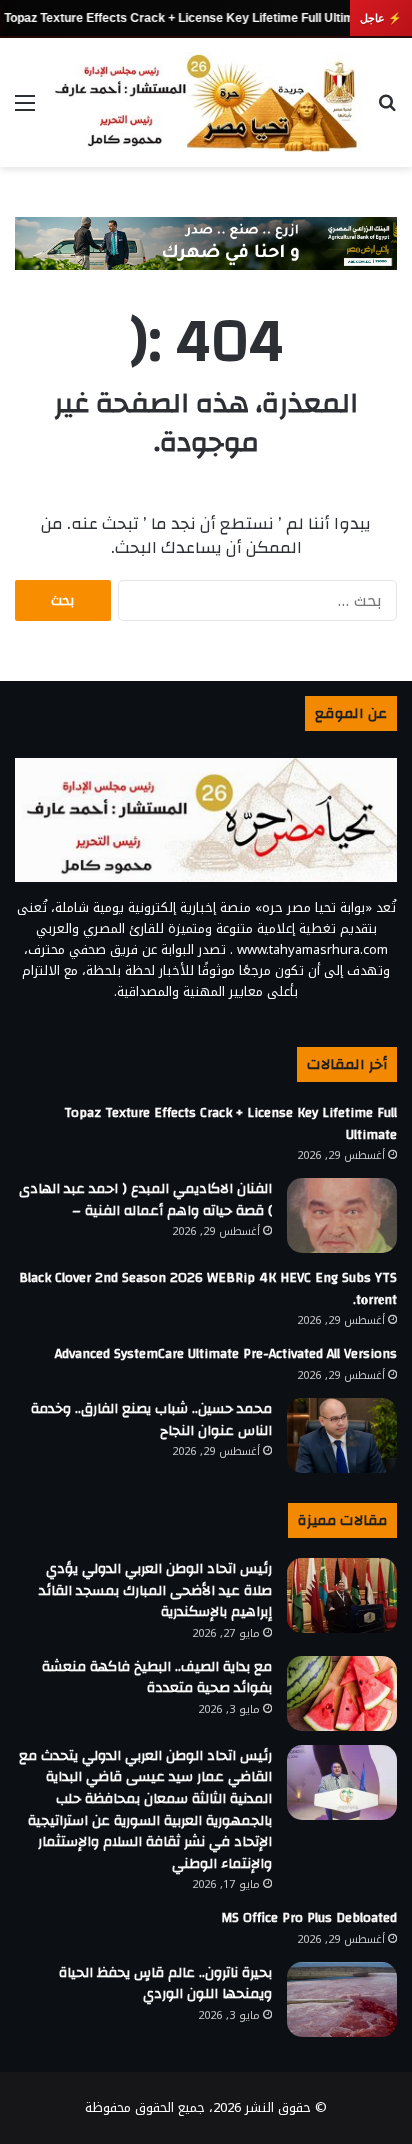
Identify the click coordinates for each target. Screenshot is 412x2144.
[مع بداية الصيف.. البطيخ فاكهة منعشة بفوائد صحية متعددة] (342, 1693)
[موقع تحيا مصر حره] (206, 102)
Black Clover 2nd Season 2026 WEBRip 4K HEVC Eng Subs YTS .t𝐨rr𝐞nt (208, 1289)
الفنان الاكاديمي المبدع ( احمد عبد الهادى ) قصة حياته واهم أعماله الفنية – (145, 1200)
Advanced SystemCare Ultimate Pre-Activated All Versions (226, 1354)
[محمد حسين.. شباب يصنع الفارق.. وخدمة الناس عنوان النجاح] (342, 1435)
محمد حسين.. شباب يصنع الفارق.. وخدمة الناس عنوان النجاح (151, 1420)
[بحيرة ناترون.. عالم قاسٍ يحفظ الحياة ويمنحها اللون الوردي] (342, 1999)
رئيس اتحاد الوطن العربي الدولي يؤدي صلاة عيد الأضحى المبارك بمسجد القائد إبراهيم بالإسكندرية (155, 1590)
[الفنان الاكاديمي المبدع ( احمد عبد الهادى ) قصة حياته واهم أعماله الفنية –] (342, 1215)
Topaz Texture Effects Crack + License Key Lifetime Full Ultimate (188, 18)
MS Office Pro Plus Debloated (309, 1918)
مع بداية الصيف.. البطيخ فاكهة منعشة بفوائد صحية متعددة (157, 1678)
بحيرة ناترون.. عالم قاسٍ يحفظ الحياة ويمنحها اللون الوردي (165, 1984)
